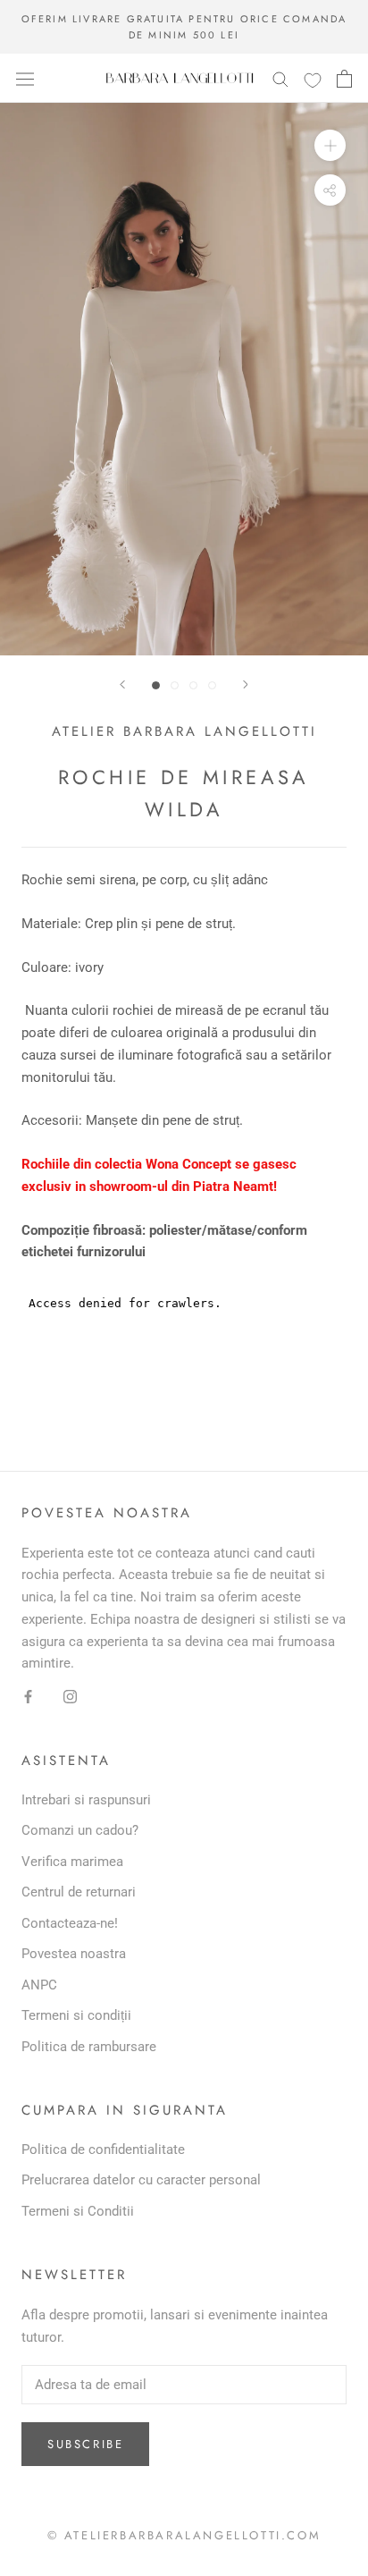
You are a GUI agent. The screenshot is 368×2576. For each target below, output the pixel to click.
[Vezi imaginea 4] (212, 685)
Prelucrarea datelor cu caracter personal (141, 2180)
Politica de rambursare (89, 2047)
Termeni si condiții (76, 2015)
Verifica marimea (72, 1862)
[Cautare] (280, 78)
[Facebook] (28, 1696)
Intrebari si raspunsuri (86, 1800)
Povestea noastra (74, 1954)
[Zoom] (330, 145)
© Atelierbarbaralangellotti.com (184, 2535)
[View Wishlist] (313, 80)
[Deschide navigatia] (25, 79)
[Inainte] (246, 684)
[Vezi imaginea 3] (193, 685)
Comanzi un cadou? (80, 1830)
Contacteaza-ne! (70, 1923)
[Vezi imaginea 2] (175, 685)
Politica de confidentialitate (103, 2149)
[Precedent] (122, 684)
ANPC (39, 1985)
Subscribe (85, 2444)
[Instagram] (70, 1696)
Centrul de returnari (79, 1892)
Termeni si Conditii (78, 2211)
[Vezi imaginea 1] (156, 685)
